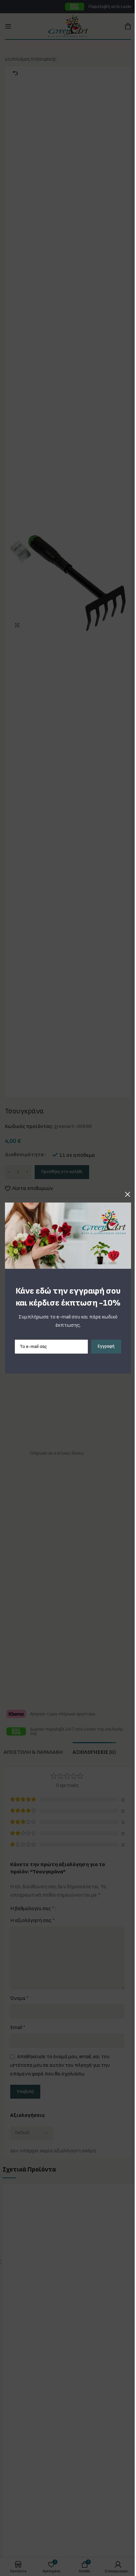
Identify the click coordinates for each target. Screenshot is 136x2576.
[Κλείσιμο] (128, 1194)
